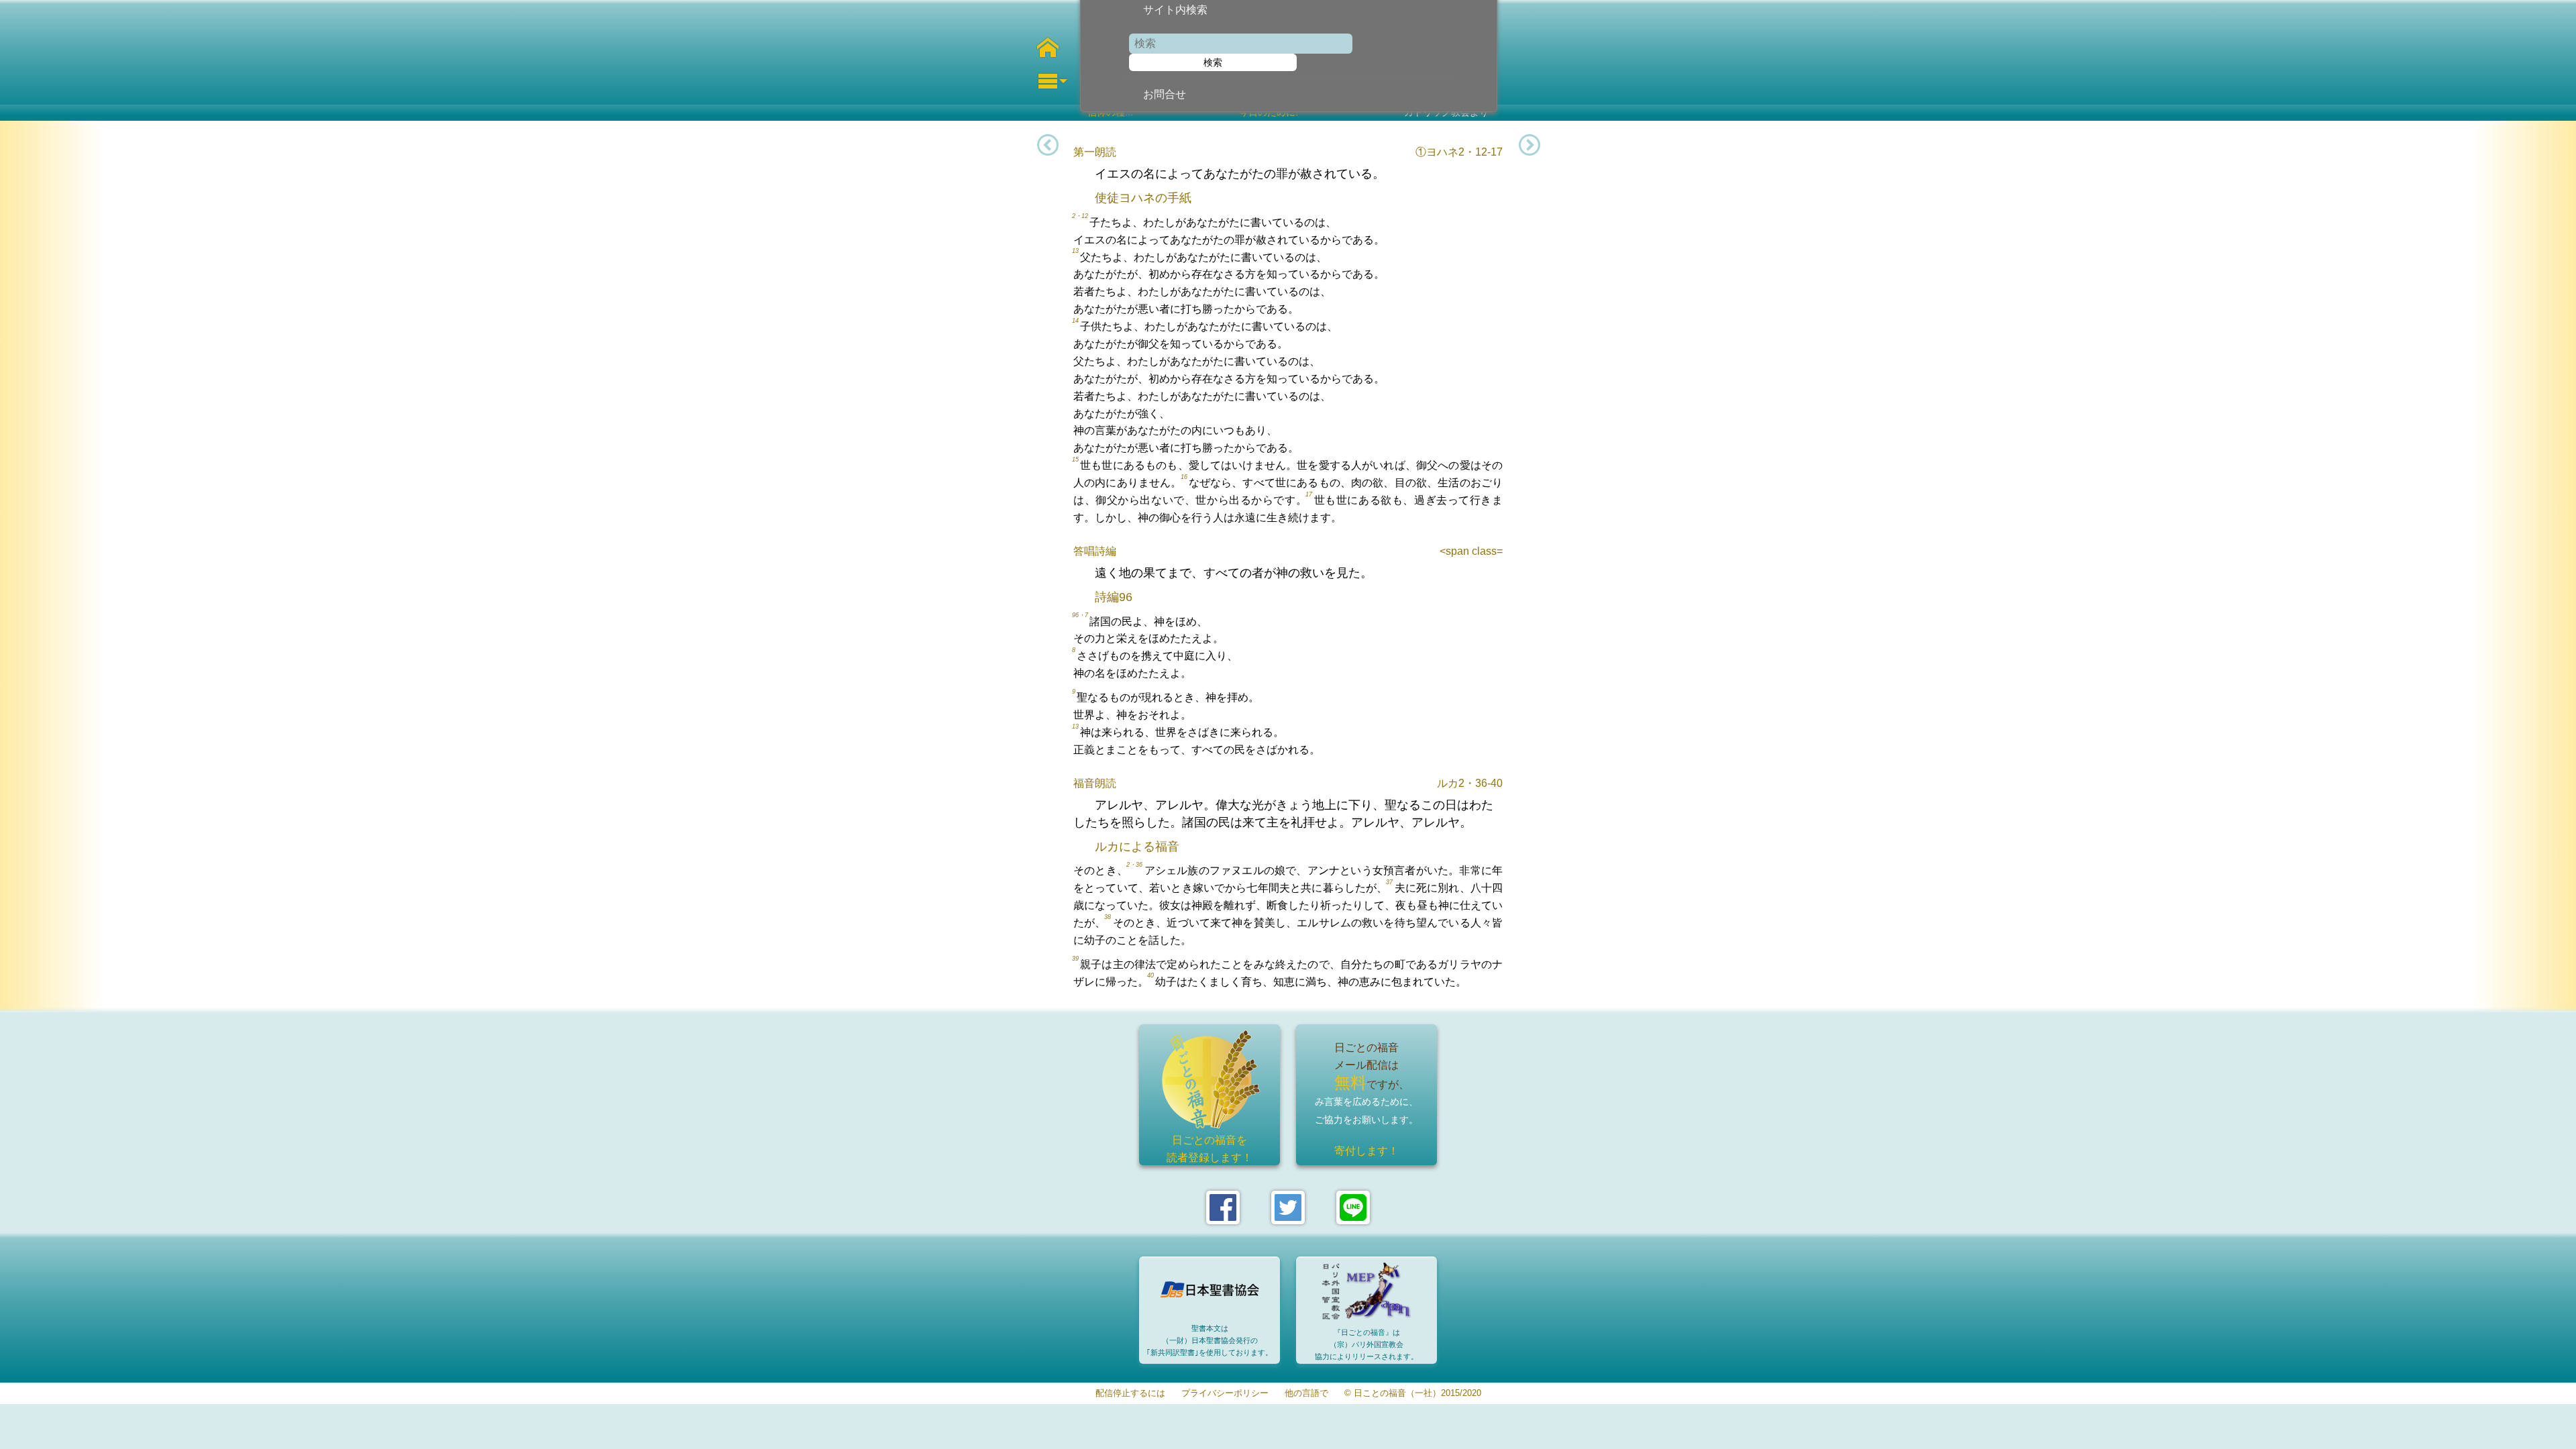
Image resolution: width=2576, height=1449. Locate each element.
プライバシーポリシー (1225, 1394)
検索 (1213, 62)
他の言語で (1306, 1394)
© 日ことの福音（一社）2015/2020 (1413, 1394)
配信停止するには (1130, 1394)
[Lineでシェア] (1353, 1207)
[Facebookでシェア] (1223, 1207)
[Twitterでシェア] (1288, 1207)
